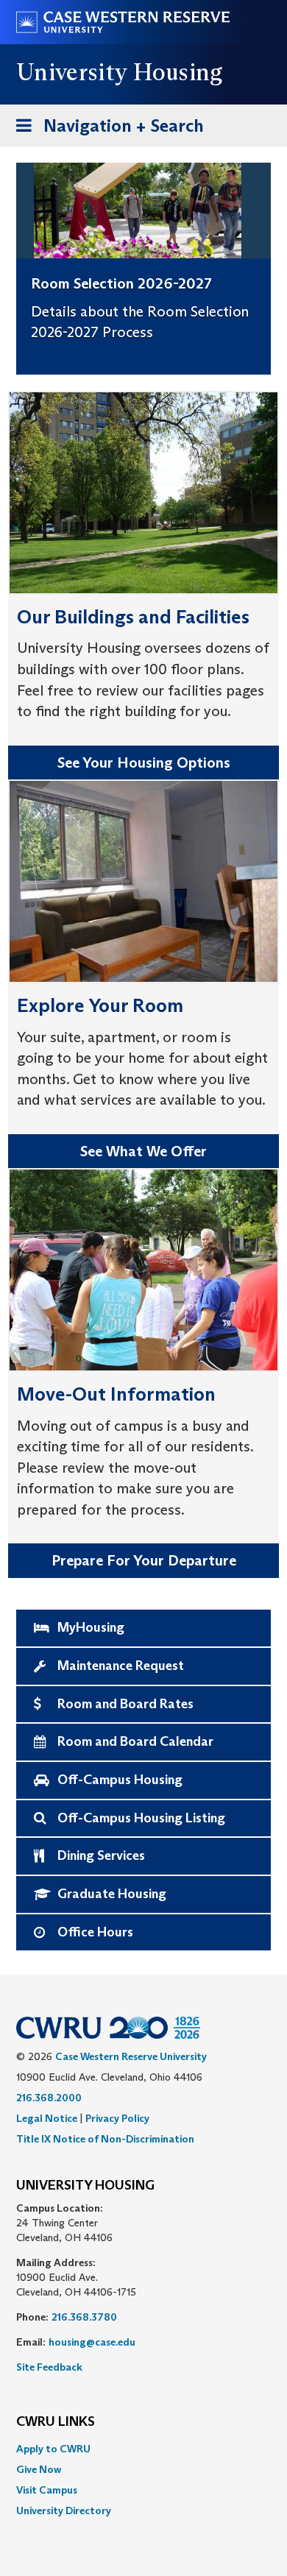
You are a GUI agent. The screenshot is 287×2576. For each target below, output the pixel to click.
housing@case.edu (92, 2342)
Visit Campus (47, 2490)
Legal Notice (47, 2118)
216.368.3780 (84, 2317)
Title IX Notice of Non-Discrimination (105, 2139)
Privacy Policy (117, 2118)
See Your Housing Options (144, 762)
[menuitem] (143, 2449)
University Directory (64, 2510)
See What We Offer (143, 1151)
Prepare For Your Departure (144, 1560)
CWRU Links (56, 2422)
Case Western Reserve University (131, 2056)
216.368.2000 (49, 2098)
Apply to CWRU (53, 2449)
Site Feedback (49, 2367)
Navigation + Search (105, 130)
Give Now (39, 2469)
